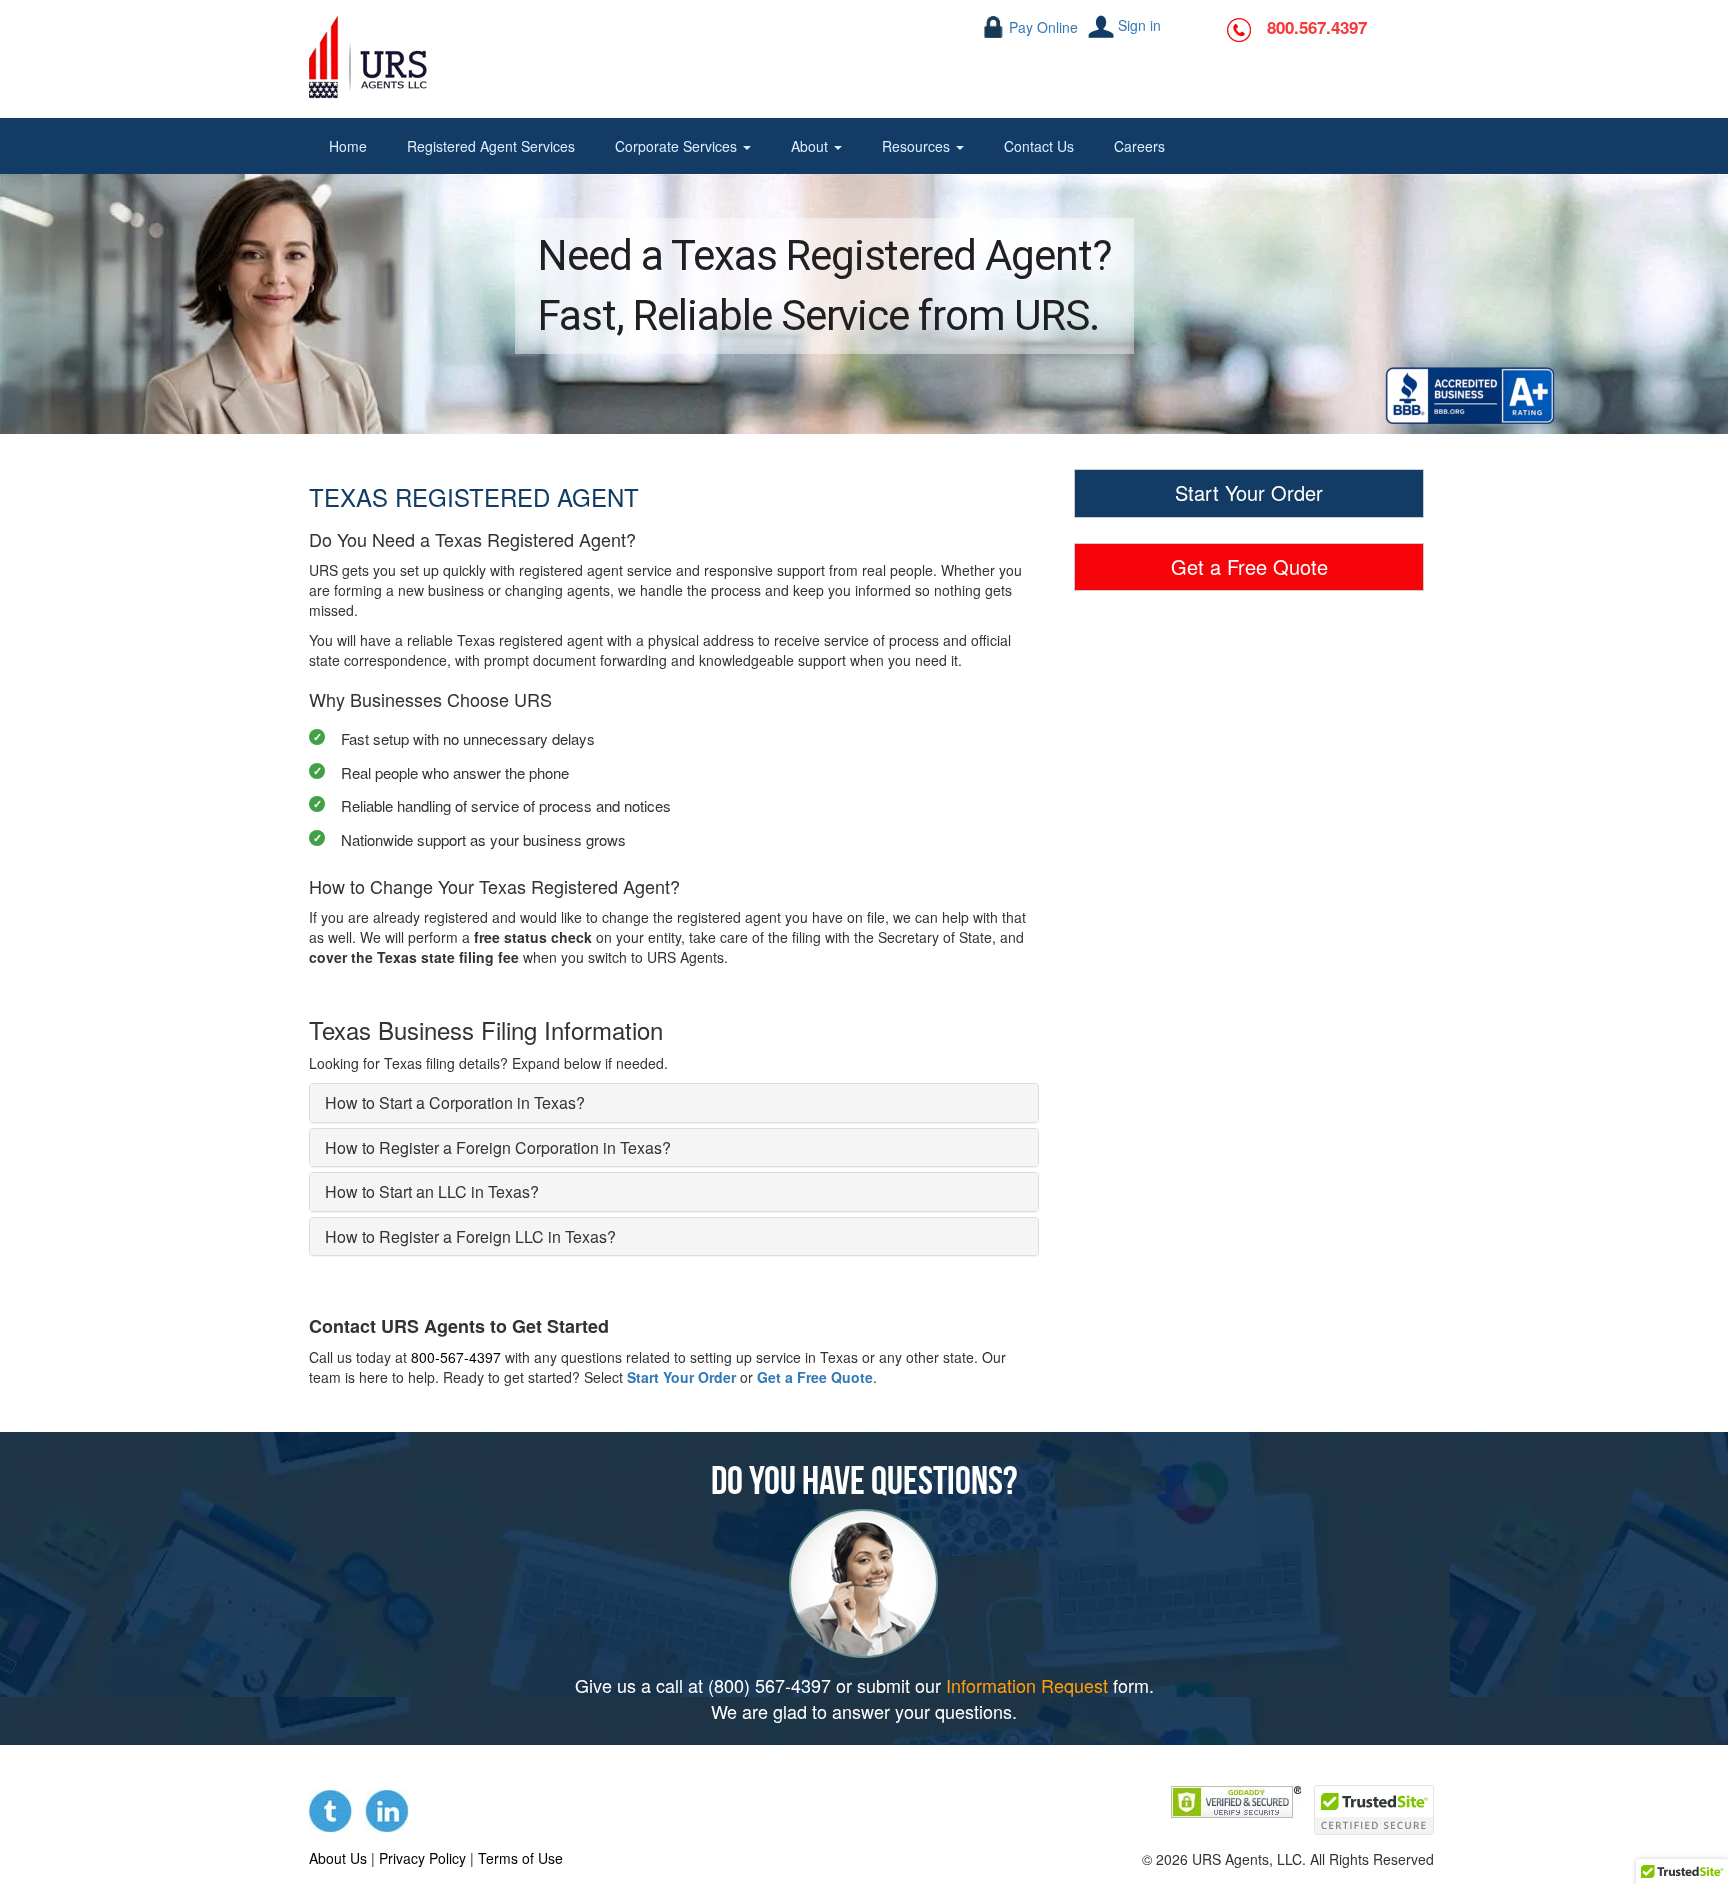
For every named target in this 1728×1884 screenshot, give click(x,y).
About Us (338, 1858)
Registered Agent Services (491, 146)
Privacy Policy (422, 1858)
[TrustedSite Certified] (1374, 1810)
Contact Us (1039, 146)
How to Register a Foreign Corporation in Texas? (498, 1147)
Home (348, 146)
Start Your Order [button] (1249, 492)
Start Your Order (681, 1377)
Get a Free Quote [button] (1249, 566)
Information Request (1027, 1685)
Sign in (1139, 25)
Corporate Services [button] (678, 146)
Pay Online (1043, 27)
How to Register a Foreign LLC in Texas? (470, 1236)
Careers (1139, 146)
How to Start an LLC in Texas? (432, 1191)
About (811, 146)
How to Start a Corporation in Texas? (455, 1102)
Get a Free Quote (815, 1377)
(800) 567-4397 (769, 1685)
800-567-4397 (456, 1357)
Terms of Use (520, 1858)
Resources (918, 146)
